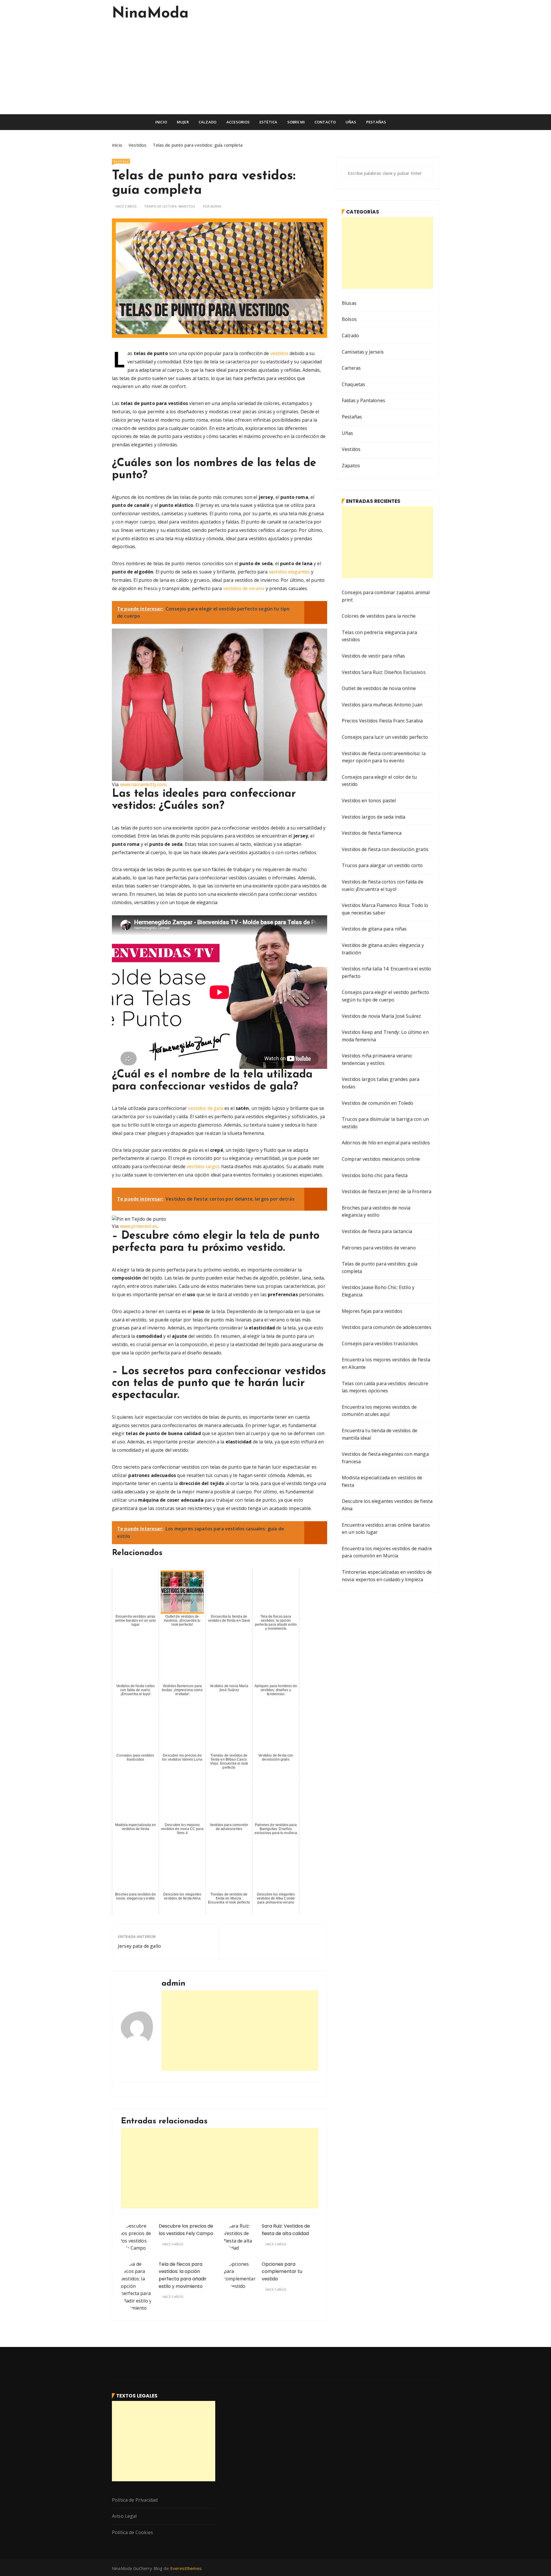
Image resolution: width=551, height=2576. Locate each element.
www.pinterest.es (139, 1226)
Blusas (349, 303)
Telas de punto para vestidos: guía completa (380, 1267)
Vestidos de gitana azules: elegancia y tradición (383, 949)
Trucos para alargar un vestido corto (382, 865)
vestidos (279, 353)
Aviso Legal (124, 2516)
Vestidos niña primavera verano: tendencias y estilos (377, 1059)
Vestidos (121, 161)
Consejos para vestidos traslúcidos (380, 1344)
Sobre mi (296, 122)
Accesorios (238, 122)
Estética (268, 122)
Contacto (325, 122)
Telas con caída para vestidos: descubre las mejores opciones (385, 1387)
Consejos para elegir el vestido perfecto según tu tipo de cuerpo (385, 996)
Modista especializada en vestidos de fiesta (382, 1481)
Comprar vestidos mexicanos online (381, 1159)
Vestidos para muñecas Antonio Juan (382, 705)
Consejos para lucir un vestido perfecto (385, 737)
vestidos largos (203, 1166)
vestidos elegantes (289, 572)
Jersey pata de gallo (139, 1946)
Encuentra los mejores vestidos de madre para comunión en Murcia (387, 1552)
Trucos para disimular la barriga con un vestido (385, 1123)
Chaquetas (353, 384)
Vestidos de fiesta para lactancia (377, 1231)
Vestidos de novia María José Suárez (381, 1016)
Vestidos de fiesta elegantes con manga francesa (385, 1458)
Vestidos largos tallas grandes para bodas (381, 1083)
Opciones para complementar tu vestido (282, 2271)
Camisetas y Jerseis (363, 352)
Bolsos (349, 319)
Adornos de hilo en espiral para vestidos (386, 1143)
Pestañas (376, 122)
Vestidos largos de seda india (374, 817)
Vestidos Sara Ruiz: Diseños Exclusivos (384, 672)
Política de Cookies (132, 2532)
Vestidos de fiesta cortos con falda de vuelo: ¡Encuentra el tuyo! (383, 885)
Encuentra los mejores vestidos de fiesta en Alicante (386, 1363)
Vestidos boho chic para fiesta (375, 1175)
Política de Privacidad (135, 2500)
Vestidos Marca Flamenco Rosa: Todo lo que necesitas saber (385, 909)
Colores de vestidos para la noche (379, 616)
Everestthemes (186, 2568)
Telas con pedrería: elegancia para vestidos (379, 636)
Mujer (183, 122)
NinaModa (150, 14)
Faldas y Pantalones (363, 400)
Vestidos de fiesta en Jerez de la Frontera (387, 1191)
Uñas (351, 122)
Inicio (161, 122)
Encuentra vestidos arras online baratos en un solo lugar (386, 1529)
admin (216, 206)
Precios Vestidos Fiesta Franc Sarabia (382, 721)
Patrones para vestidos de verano (379, 1248)
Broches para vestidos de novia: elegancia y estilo (377, 1212)
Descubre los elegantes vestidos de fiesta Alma (387, 1505)
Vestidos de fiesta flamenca (372, 833)
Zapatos (351, 466)
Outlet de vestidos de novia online (379, 688)
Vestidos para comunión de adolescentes (387, 1327)
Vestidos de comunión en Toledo (378, 1103)
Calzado (207, 122)
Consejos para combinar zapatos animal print (386, 596)
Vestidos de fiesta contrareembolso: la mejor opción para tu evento (384, 757)
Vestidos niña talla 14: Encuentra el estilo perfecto (386, 972)
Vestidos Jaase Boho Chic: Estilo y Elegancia (378, 1291)
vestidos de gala (205, 1108)
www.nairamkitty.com (143, 784)
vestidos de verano (244, 588)
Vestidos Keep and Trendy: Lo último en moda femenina (385, 1036)
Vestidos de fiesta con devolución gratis (385, 849)
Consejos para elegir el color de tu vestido (379, 781)
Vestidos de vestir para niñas (373, 656)
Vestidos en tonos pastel (369, 800)
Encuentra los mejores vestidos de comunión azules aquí (379, 1411)
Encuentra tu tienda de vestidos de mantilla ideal (380, 1434)
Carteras (351, 368)
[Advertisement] (275, 71)
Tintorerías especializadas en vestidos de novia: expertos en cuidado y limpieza (387, 1576)
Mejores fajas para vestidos (372, 1311)
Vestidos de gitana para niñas (374, 929)
